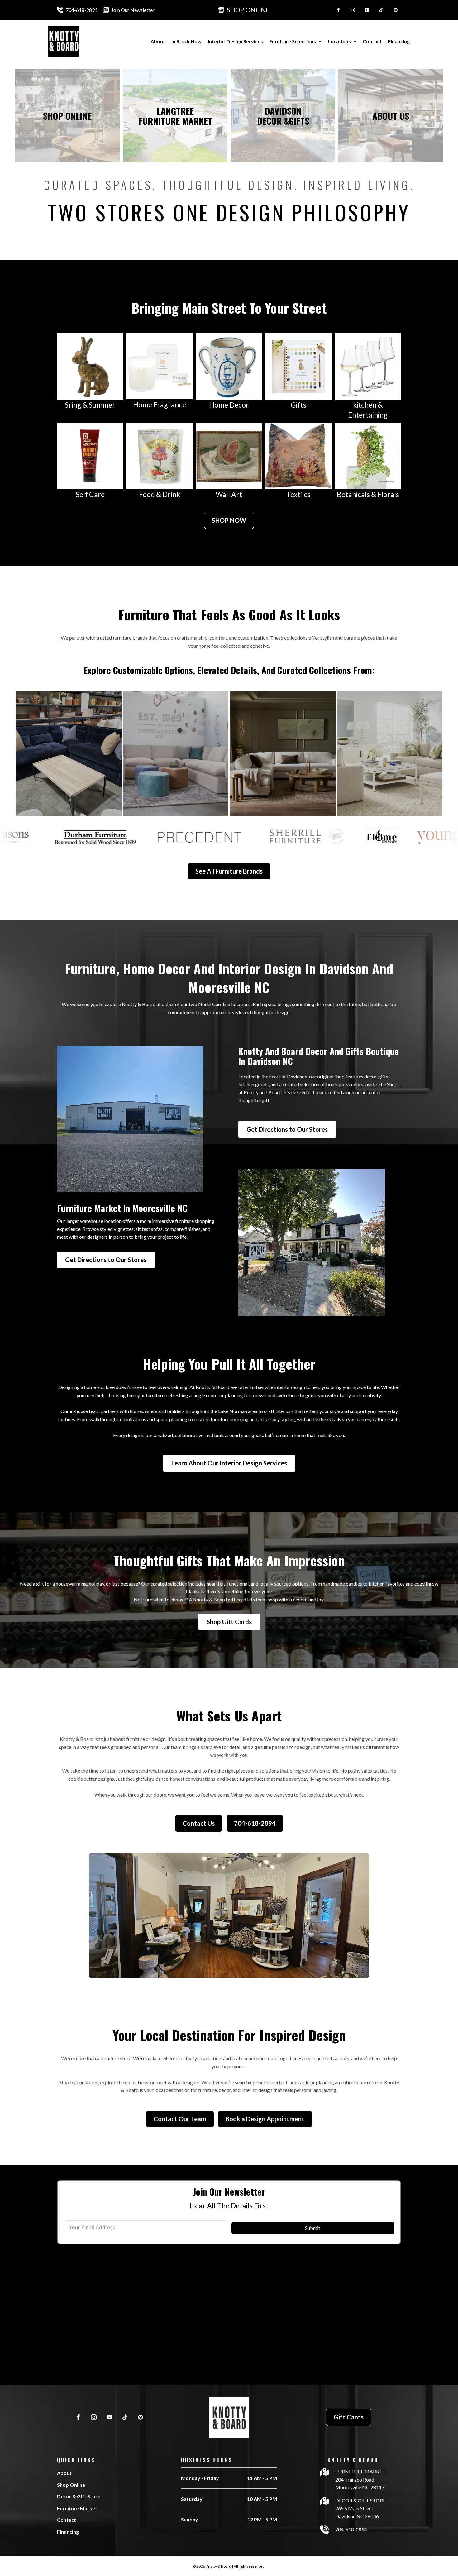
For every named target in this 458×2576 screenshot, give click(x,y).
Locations (339, 41)
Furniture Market (77, 2508)
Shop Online (71, 2485)
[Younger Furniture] (69, 753)
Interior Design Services (235, 41)
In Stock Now (186, 41)
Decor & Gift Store (79, 2496)
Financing (399, 41)
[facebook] (338, 10)
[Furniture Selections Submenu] (319, 41)
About (158, 41)
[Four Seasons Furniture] (176, 753)
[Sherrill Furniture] (390, 753)
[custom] (381, 10)
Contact (372, 41)
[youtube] (367, 10)
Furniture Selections (293, 41)
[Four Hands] (283, 753)
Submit (313, 2228)
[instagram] (353, 10)
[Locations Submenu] (354, 41)
